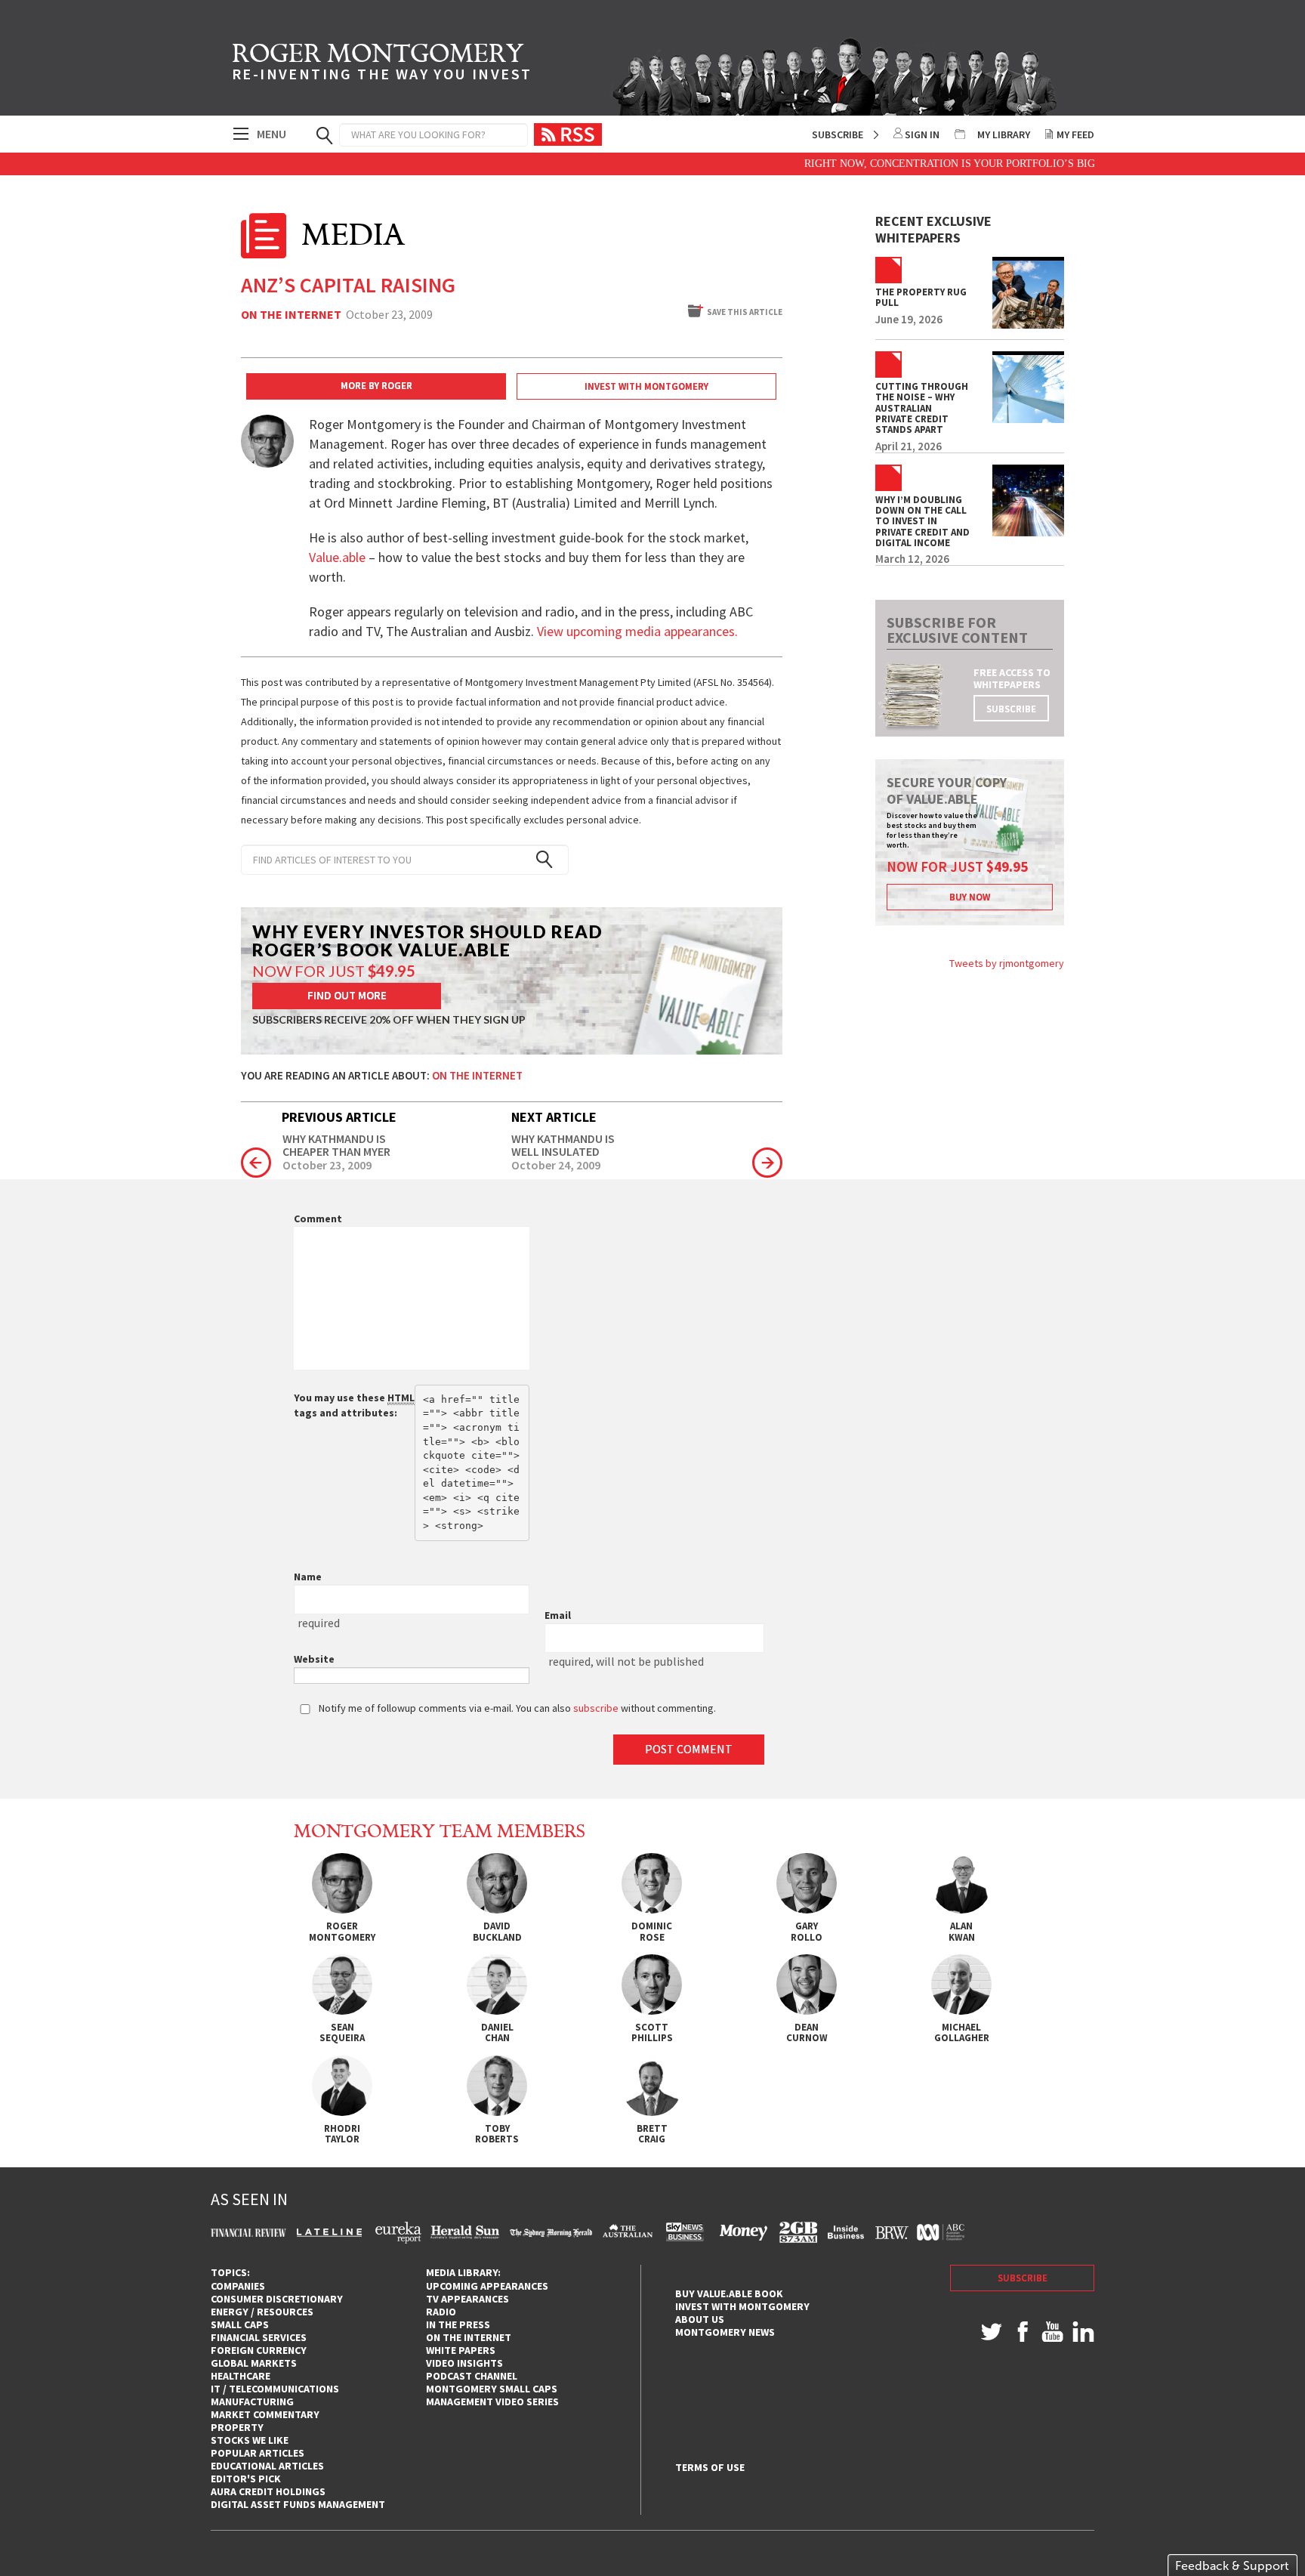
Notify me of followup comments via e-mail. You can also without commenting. (516, 1708)
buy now (970, 897)
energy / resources (262, 2312)
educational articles (267, 2466)
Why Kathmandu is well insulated (563, 1146)
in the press (458, 2324)
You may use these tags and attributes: (354, 1405)
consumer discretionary (277, 2299)
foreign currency (259, 2350)
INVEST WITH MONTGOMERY (646, 386)
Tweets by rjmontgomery (1007, 963)
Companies (238, 2286)
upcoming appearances (487, 2286)
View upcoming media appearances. (639, 631)
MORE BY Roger (376, 386)
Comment (318, 1219)
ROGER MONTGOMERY (382, 64)
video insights (464, 2363)
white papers (461, 2350)
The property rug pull (921, 298)
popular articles (258, 2453)
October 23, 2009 (327, 1166)
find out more (347, 995)
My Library (1004, 134)
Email (558, 1615)
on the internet (469, 2337)
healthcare (241, 2376)
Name (308, 1577)
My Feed (1075, 134)
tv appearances (467, 2299)
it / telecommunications (275, 2389)
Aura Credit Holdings (268, 2491)
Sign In (922, 134)
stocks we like (250, 2440)
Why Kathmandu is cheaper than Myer (336, 1146)
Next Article (554, 1117)
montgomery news (725, 2332)
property (237, 2427)
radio (441, 2312)
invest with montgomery (742, 2306)
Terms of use (710, 2468)
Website (314, 1659)
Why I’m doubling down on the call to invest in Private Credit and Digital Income (922, 522)
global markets (254, 2363)
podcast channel (472, 2376)
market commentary (265, 2414)
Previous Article (339, 1117)
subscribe (1011, 709)
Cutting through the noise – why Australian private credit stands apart (922, 408)
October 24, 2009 (556, 1166)
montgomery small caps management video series (492, 2395)
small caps (240, 2324)
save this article (745, 312)
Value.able (337, 557)
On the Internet (291, 315)
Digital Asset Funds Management (298, 2504)
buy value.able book (729, 2293)
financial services (259, 2337)
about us (700, 2319)
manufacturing (252, 2401)
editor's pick (246, 2479)
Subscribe (838, 134)
